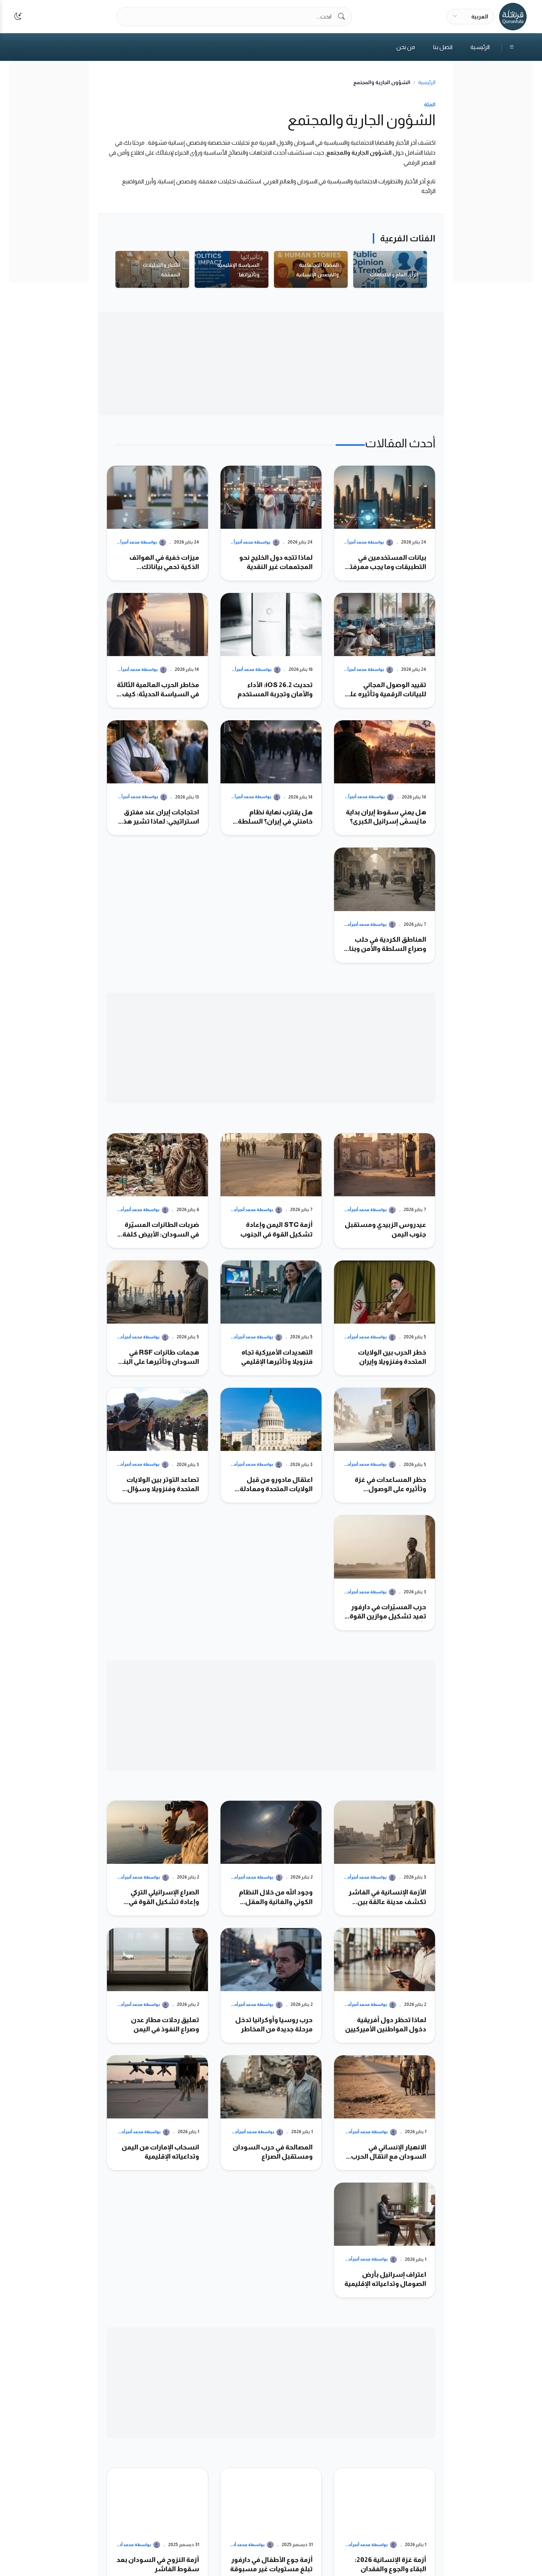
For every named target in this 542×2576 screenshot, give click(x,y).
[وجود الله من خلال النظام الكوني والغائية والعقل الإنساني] (271, 1858)
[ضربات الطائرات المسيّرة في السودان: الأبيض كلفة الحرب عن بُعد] (157, 1191)
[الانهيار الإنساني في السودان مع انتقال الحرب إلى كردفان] (385, 2113)
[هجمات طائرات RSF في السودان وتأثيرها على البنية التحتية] (157, 1318)
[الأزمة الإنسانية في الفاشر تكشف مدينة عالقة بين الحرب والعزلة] (385, 1858)
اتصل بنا (443, 47)
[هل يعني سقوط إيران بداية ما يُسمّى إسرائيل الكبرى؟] (385, 778)
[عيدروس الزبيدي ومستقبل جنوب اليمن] (385, 1191)
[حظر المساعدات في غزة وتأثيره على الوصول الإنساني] (385, 1445)
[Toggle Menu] (508, 47)
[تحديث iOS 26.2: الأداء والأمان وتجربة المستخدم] (271, 650)
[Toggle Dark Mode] (18, 17)
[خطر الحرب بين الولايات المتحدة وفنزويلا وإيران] (385, 1318)
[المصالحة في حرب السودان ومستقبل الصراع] (271, 2113)
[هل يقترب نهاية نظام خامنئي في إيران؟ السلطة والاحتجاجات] (271, 778)
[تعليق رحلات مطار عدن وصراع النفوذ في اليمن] (157, 1985)
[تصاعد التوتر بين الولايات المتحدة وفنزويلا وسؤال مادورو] (157, 1445)
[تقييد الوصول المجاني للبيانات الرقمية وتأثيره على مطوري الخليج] (385, 650)
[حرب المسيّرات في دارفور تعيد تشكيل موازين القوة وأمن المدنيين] (385, 1573)
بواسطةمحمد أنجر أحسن (363, 542)
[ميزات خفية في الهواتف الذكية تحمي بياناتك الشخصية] (157, 523)
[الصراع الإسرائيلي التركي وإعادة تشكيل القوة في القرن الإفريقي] (157, 1858)
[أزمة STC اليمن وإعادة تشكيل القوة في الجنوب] (271, 1191)
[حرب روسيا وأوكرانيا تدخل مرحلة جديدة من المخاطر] (271, 1985)
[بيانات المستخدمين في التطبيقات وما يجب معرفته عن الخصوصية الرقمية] (385, 523)
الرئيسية (480, 47)
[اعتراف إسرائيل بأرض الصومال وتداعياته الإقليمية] (385, 2240)
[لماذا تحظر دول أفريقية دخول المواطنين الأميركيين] (385, 1985)
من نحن (406, 47)
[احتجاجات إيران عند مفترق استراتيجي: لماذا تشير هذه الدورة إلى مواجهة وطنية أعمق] (157, 778)
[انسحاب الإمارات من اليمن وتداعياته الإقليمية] (157, 2113)
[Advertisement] (493, 172)
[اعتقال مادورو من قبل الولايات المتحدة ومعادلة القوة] (271, 1445)
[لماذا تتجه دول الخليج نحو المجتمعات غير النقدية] (271, 523)
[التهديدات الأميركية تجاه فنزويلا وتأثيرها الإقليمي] (271, 1318)
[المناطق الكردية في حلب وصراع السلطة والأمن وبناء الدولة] (385, 905)
